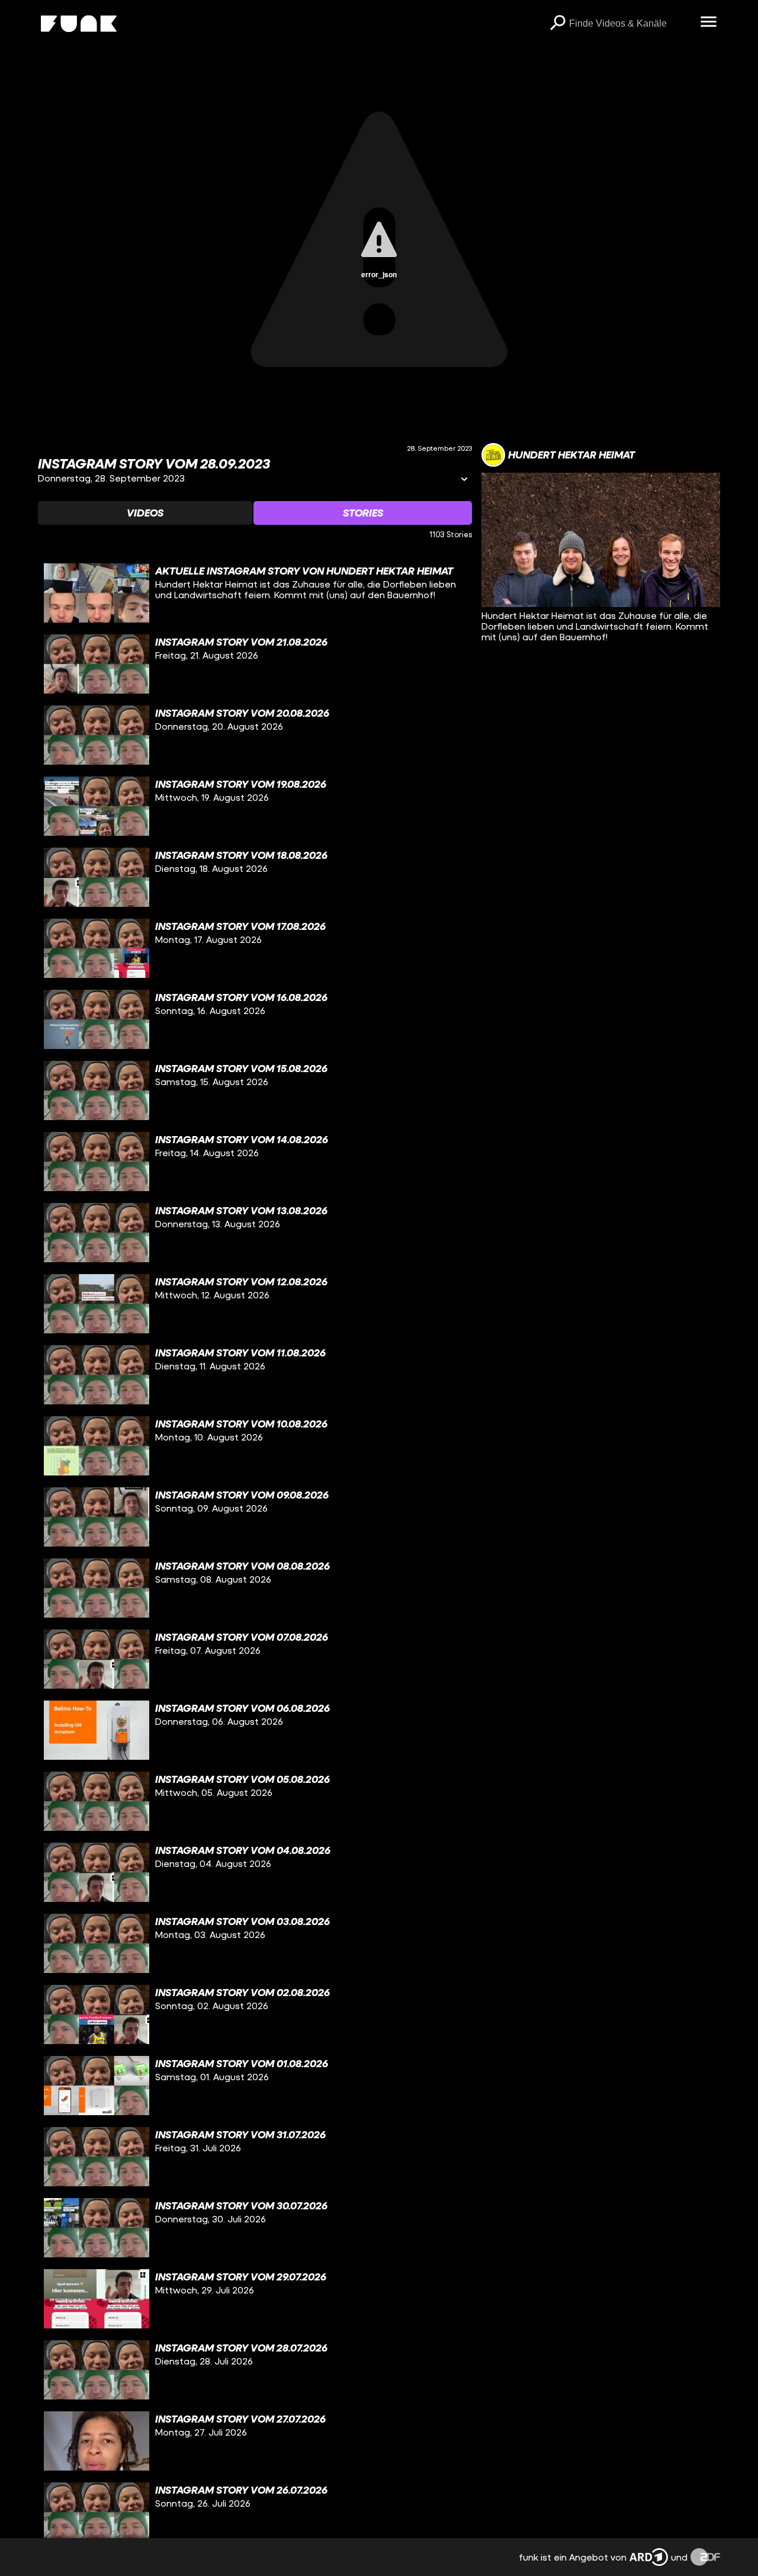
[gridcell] (255, 593)
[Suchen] (557, 24)
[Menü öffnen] (708, 23)
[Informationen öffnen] (464, 480)
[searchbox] (630, 24)
